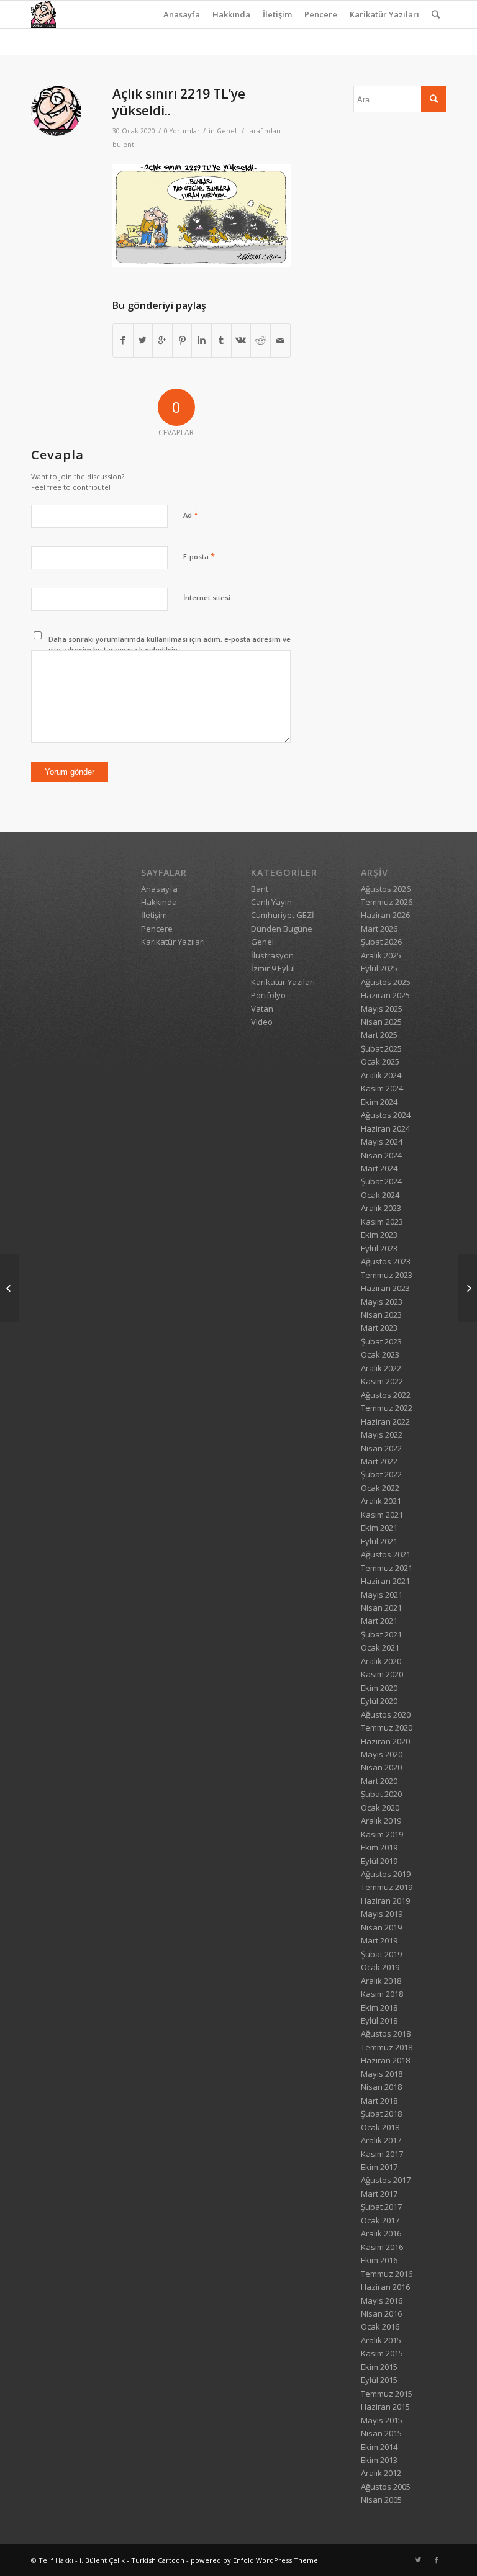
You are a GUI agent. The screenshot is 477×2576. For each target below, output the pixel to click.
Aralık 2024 (381, 1075)
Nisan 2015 (381, 2433)
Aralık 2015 (381, 2340)
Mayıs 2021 (382, 1595)
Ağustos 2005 (386, 2487)
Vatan (262, 1009)
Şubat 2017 (381, 2207)
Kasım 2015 (382, 2353)
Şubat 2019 (381, 1954)
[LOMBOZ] (467, 1288)
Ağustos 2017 (386, 2180)
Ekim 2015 (379, 2367)
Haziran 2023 (385, 1288)
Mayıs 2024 (382, 1142)
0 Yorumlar (182, 131)
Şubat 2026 (381, 942)
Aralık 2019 (381, 1821)
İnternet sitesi (207, 597)
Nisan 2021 (381, 1608)
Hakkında (231, 14)
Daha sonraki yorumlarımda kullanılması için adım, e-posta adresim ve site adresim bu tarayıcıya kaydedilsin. (170, 644)
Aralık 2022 (381, 1368)
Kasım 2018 (382, 1994)
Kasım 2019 (382, 1834)
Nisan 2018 (381, 2087)
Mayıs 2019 (382, 1914)
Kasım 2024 (382, 1088)
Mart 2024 (379, 1168)
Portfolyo (268, 995)
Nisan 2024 (381, 1155)
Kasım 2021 (382, 1515)
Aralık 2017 (381, 2140)
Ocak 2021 (380, 1647)
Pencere (321, 14)
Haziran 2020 (385, 1741)
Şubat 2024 (381, 1181)
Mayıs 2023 (382, 1302)
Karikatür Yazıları (384, 14)
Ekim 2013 (379, 2460)
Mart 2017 (379, 2194)
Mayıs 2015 (382, 2420)
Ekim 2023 (379, 1235)
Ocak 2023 (380, 1354)
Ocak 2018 (380, 2127)
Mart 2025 (379, 1035)
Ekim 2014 (379, 2447)
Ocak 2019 (380, 1967)
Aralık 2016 (381, 2233)
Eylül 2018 (379, 2020)
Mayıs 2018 (382, 2074)
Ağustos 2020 (386, 1714)
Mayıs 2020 (382, 1754)
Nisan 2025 (381, 1022)
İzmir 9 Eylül (273, 968)
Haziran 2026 (385, 915)
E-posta (199, 556)
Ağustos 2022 (386, 1395)
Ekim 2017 (379, 2167)
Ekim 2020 (379, 1688)
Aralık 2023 (381, 1208)
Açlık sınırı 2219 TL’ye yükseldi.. (179, 102)
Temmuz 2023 (387, 1275)
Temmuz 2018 (387, 2047)
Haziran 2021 (385, 1581)
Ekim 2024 (379, 1102)
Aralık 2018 (381, 1981)
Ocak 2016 (380, 2326)
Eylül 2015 (379, 2380)
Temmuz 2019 (387, 1887)
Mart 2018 (379, 2101)
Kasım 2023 (382, 1222)
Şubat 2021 (381, 1634)
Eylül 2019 (379, 1861)
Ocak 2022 (380, 1488)
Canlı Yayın (271, 902)
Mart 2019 (379, 1940)
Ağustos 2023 (386, 1261)
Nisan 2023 (381, 1315)
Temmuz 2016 (387, 2274)
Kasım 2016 (382, 2247)
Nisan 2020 (381, 1767)
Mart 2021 (379, 1621)
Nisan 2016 (381, 2313)
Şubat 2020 (381, 1794)
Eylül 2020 (379, 1701)
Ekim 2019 (379, 1847)
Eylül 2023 (379, 1248)
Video (262, 1022)
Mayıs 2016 (382, 2300)
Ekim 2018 (379, 2007)
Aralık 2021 (381, 1501)
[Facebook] (437, 2560)
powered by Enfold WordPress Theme (254, 2560)
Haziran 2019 (385, 1901)
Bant (260, 889)
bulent (123, 145)
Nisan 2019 (381, 1927)
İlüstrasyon (272, 955)
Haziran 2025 (385, 995)
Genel (227, 131)
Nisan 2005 (381, 2500)
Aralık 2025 (381, 955)
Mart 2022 (379, 1461)
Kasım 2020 (382, 1674)
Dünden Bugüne (282, 929)
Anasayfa (182, 14)
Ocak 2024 (380, 1195)
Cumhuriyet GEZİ (283, 915)
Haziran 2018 (385, 2060)
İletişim (277, 14)
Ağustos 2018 (386, 2033)
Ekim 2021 (379, 1528)
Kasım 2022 (382, 1381)
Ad (191, 515)
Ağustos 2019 (386, 1874)
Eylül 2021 (379, 1541)
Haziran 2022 (385, 1421)
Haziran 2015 (385, 2407)
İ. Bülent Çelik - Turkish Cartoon (132, 2560)
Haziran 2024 (385, 1128)
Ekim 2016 (379, 2260)
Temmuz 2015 (387, 2394)
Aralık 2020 (381, 1661)
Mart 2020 (379, 1781)
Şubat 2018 (381, 2114)
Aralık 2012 (381, 2473)
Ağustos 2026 (386, 889)
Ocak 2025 (380, 1061)
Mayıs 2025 (382, 1009)
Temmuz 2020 (387, 1727)
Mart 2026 (379, 929)
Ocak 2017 (380, 2220)
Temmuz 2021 (387, 1568)
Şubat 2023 (381, 1341)
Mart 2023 (379, 1328)
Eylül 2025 (379, 968)
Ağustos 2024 (386, 1115)
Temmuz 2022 (387, 1408)
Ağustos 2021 (386, 1554)
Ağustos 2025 (386, 982)
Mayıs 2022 (382, 1434)
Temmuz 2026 (387, 902)
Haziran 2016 (385, 2287)
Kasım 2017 (382, 2154)
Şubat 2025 (381, 1048)
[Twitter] (418, 2560)
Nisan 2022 (381, 1448)
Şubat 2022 (381, 1474)
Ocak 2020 (380, 1808)
